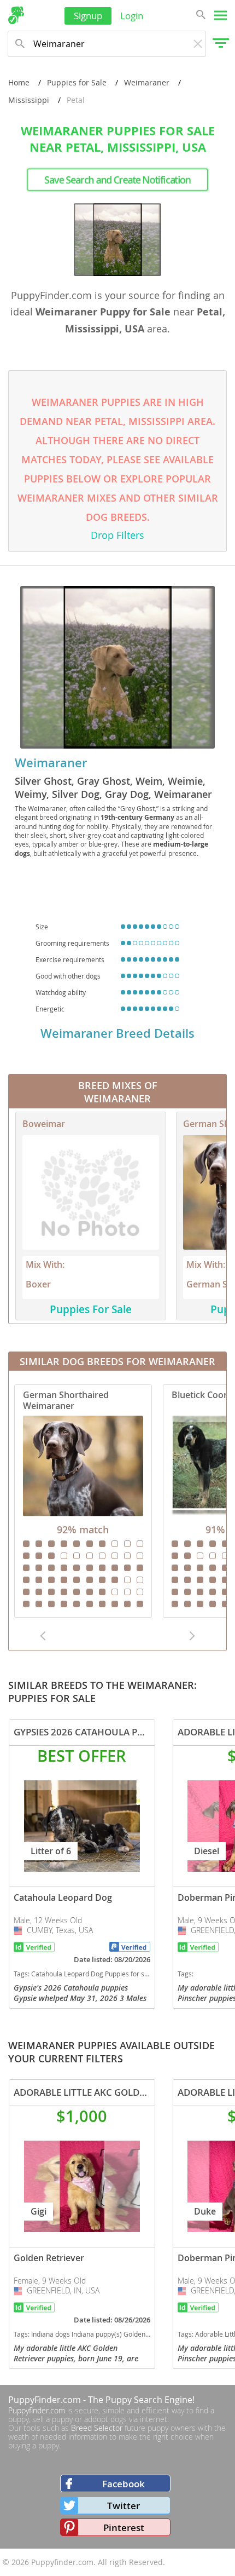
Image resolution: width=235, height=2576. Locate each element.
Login (132, 16)
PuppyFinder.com (45, 2400)
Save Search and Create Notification (118, 180)
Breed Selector (97, 2428)
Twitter (124, 2506)
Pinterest (124, 2528)
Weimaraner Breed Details (117, 1033)
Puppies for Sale (77, 82)
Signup (88, 16)
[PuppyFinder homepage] (16, 15)
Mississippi (29, 100)
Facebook (124, 2484)
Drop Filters (117, 535)
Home (19, 82)
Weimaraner (147, 82)
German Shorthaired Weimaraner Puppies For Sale (83, 1501)
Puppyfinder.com (37, 2410)
